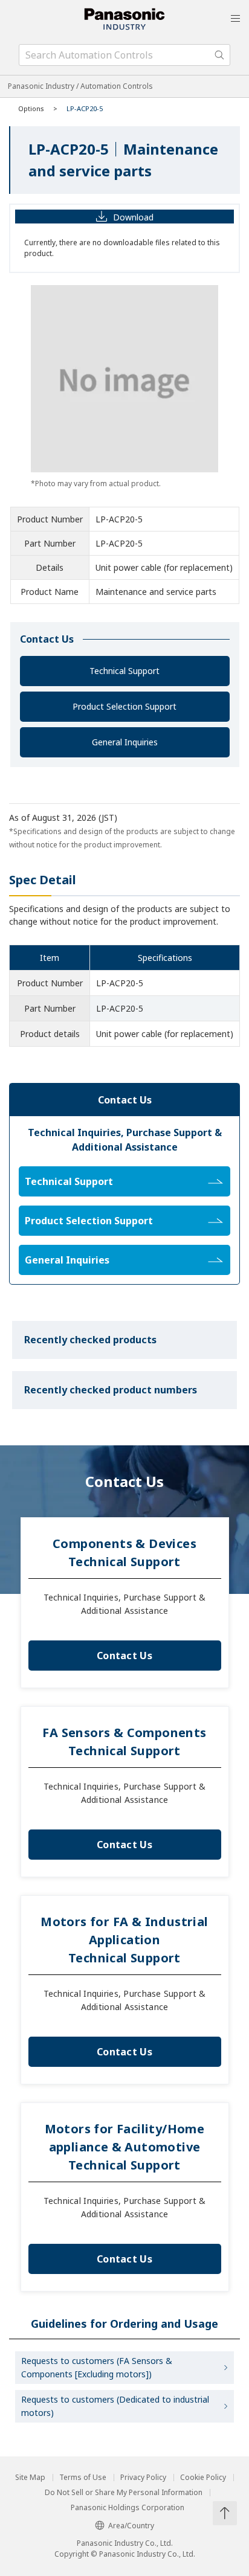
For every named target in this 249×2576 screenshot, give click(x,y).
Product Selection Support (124, 706)
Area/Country (131, 2526)
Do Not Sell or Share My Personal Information (124, 2493)
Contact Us (124, 1656)
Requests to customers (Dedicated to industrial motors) (115, 2406)
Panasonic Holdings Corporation (128, 2508)
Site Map (30, 2478)
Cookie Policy (203, 2478)
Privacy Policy (143, 2478)
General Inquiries (125, 742)
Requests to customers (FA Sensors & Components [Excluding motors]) (97, 2367)
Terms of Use (83, 2478)
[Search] (219, 55)
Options (31, 108)
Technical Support (124, 671)
